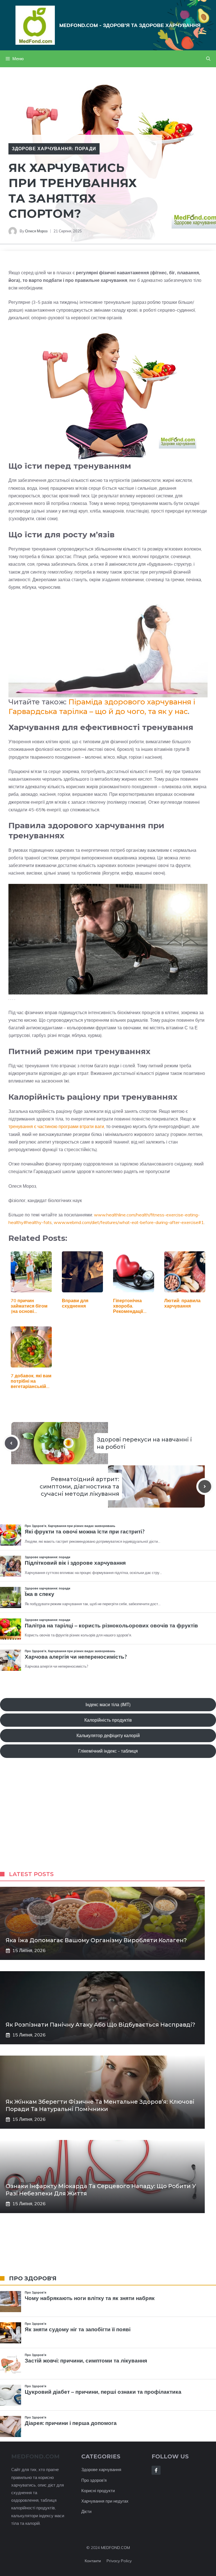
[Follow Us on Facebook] (156, 2470)
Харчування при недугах (105, 2501)
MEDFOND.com (35, 2456)
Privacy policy (119, 2561)
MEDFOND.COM (115, 2548)
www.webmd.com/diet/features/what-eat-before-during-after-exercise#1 (129, 1222)
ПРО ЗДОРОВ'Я (33, 2278)
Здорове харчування (101, 2470)
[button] (208, 59)
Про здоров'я (94, 2480)
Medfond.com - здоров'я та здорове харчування (130, 25)
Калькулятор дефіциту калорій (108, 1735)
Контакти (93, 2561)
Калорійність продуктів (108, 1720)
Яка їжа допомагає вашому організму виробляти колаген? (96, 1940)
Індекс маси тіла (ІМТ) (108, 1704)
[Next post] (205, 1486)
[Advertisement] (108, 1820)
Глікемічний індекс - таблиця (108, 1751)
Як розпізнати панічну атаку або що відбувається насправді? (100, 2025)
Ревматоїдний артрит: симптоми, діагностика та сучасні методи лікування (79, 1486)
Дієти (86, 2511)
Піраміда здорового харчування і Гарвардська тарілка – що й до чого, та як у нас (102, 707)
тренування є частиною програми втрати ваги (56, 1126)
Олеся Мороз (36, 231)
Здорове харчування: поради (54, 149)
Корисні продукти (98, 2491)
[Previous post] (11, 1443)
